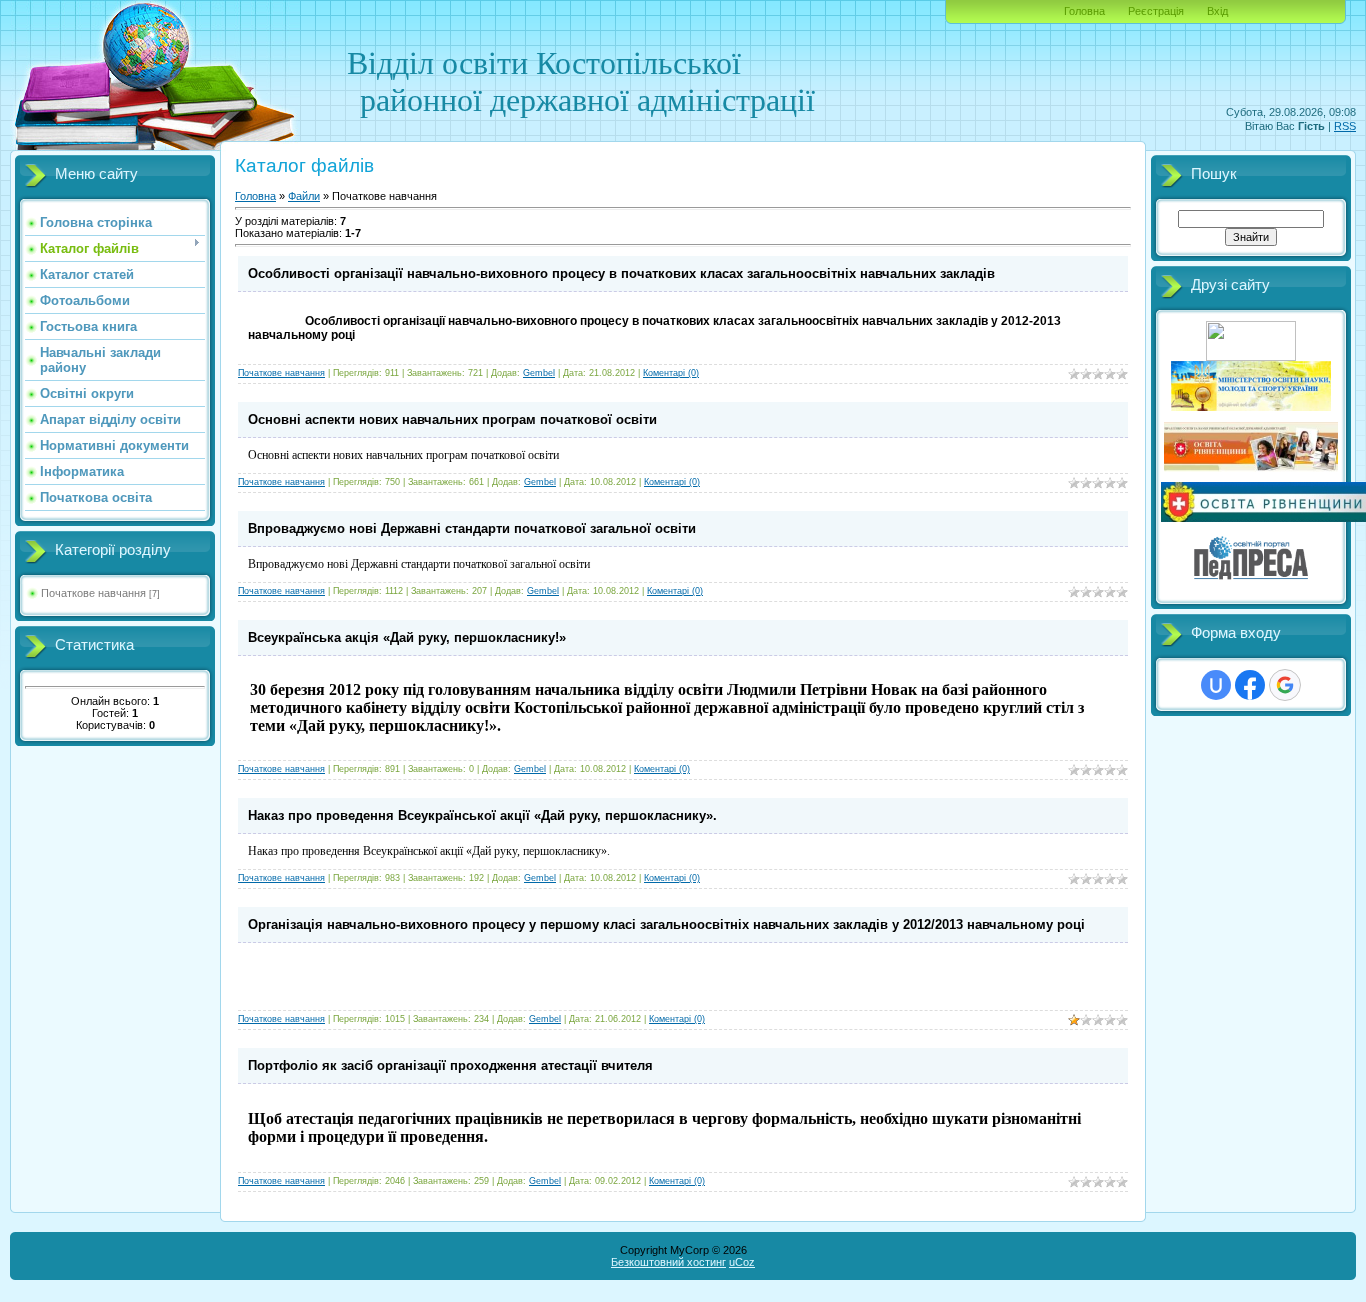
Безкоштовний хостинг (668, 1262)
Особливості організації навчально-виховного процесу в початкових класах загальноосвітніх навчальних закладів (621, 273)
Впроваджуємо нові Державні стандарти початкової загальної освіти (472, 528)
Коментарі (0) (671, 373)
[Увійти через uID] (1216, 685)
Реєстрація (1156, 11)
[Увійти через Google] (1285, 685)
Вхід (1217, 11)
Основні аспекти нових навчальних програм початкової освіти (452, 419)
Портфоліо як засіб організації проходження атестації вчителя (450, 1065)
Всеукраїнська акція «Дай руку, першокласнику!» (407, 637)
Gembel (539, 373)
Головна (1084, 11)
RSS (1345, 126)
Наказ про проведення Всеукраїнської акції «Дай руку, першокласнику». (482, 815)
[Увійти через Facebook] (1250, 685)
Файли (304, 196)
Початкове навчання (93, 593)
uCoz (742, 1262)
